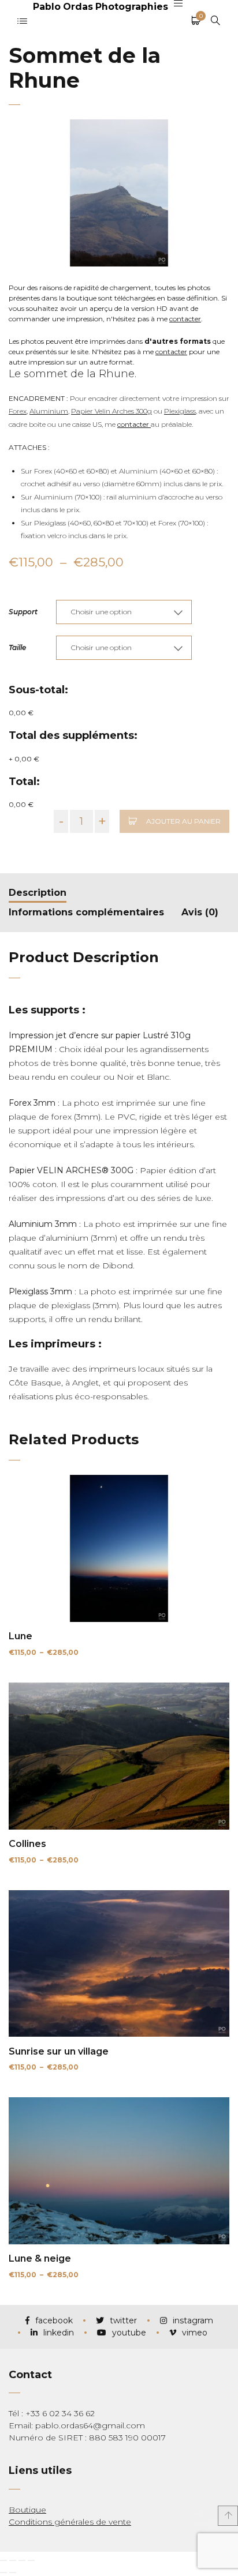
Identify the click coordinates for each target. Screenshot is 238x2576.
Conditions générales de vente (70, 2522)
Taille (17, 647)
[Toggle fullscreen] (22, 2560)
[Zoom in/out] (31, 2560)
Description (38, 893)
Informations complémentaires (86, 912)
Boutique (27, 2510)
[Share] (13, 2560)
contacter (185, 319)
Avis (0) (200, 912)
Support (23, 612)
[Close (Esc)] (3, 2560)
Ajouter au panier (183, 821)
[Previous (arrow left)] (3, 2573)
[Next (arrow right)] (13, 2573)
